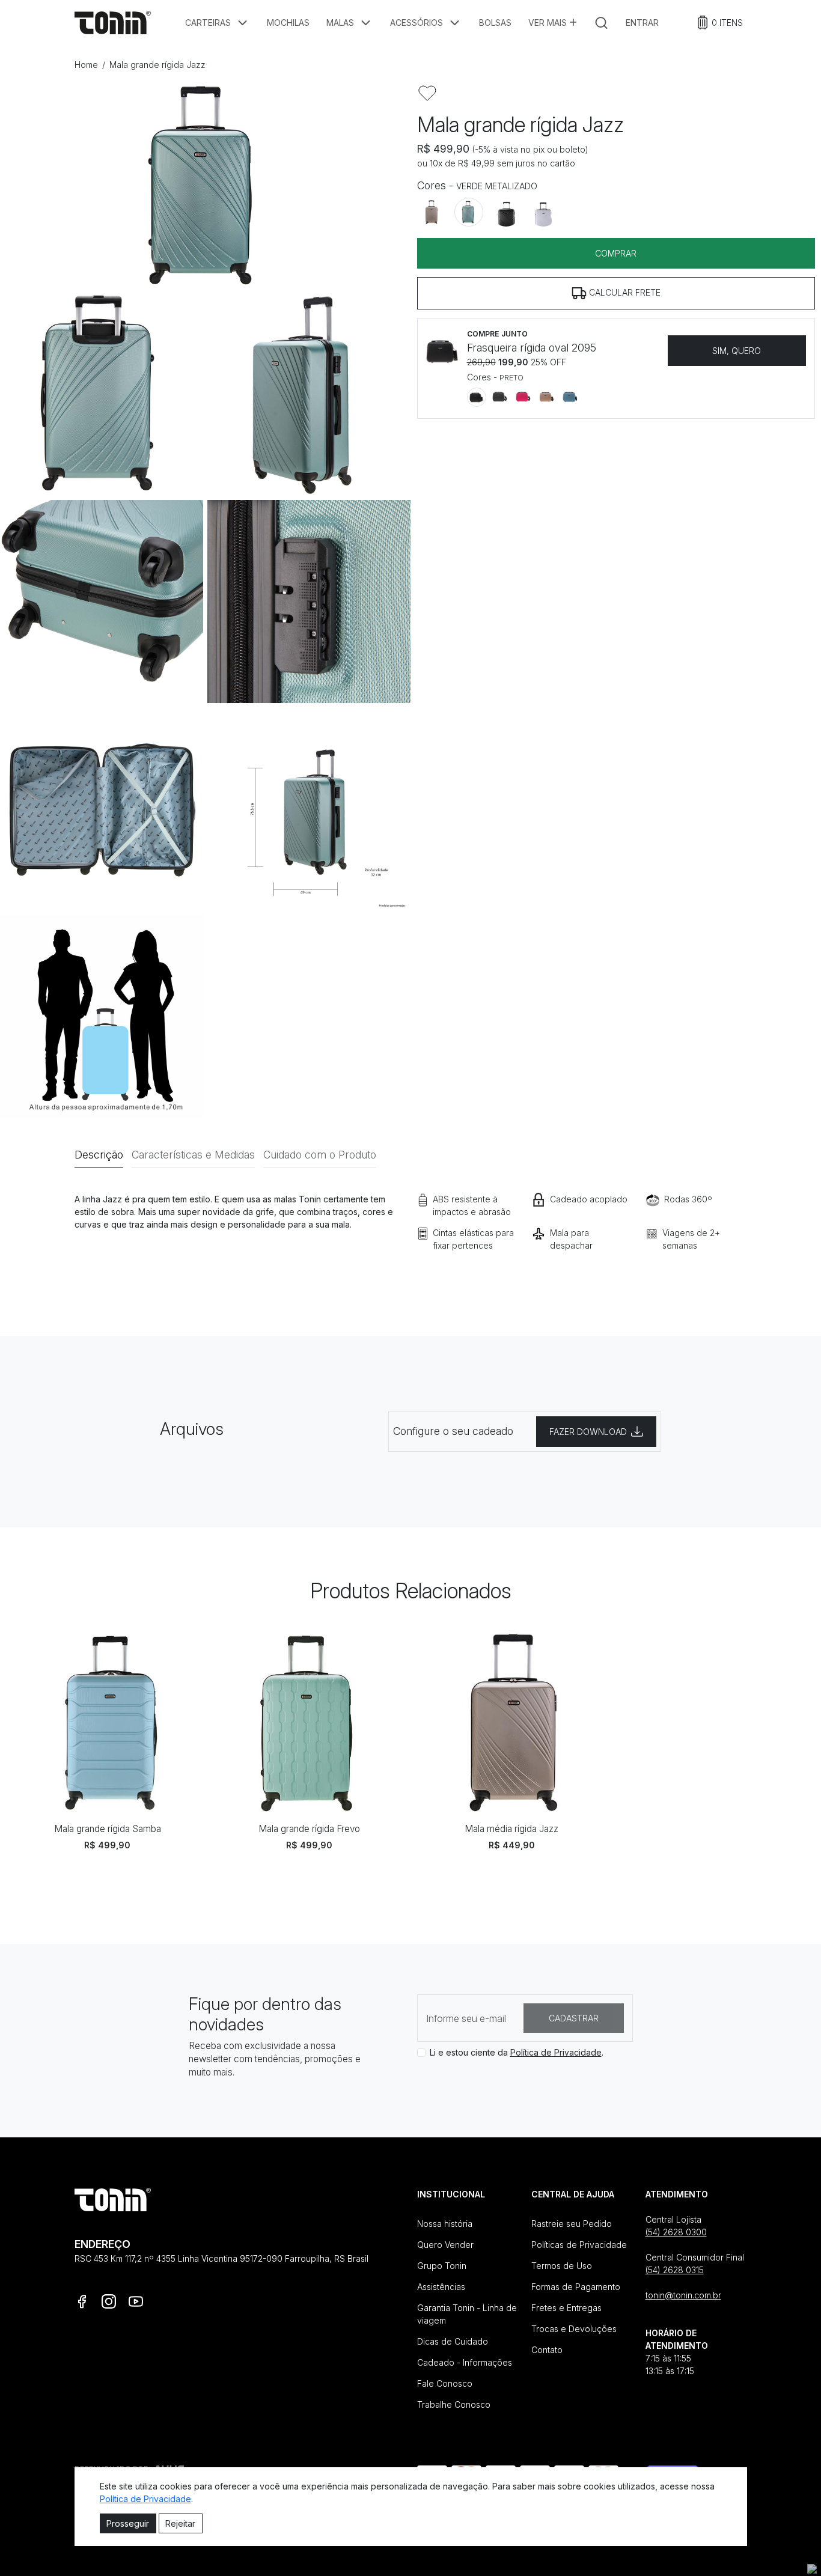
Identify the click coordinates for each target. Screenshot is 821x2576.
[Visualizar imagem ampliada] (205, 186)
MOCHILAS (288, 23)
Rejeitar (180, 2523)
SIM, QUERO (737, 351)
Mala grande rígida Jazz (157, 65)
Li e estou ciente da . (517, 2052)
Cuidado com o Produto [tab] (320, 1155)
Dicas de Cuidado (453, 2341)
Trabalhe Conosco (454, 2404)
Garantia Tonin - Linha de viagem (467, 2314)
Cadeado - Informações (465, 2362)
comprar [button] (616, 253)
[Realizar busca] (601, 23)
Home (86, 65)
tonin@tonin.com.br (683, 2295)
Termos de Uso (562, 2266)
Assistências (441, 2287)
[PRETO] (506, 212)
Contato (547, 2350)
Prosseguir (128, 2523)
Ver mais (549, 23)
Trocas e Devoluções (574, 2329)
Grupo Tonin (442, 2266)
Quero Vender (445, 2245)
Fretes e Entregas (566, 2308)
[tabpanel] (411, 1239)
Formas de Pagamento (576, 2287)
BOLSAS (495, 23)
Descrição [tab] (99, 1155)
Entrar (642, 23)
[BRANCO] (543, 212)
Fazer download (588, 1432)
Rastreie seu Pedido (572, 2224)
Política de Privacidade (556, 2052)
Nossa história (445, 2224)
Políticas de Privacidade (579, 2245)
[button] (218, 23)
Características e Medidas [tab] (193, 1155)
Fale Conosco (445, 2383)
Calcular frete (624, 292)
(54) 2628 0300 (676, 2232)
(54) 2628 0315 (675, 2270)
